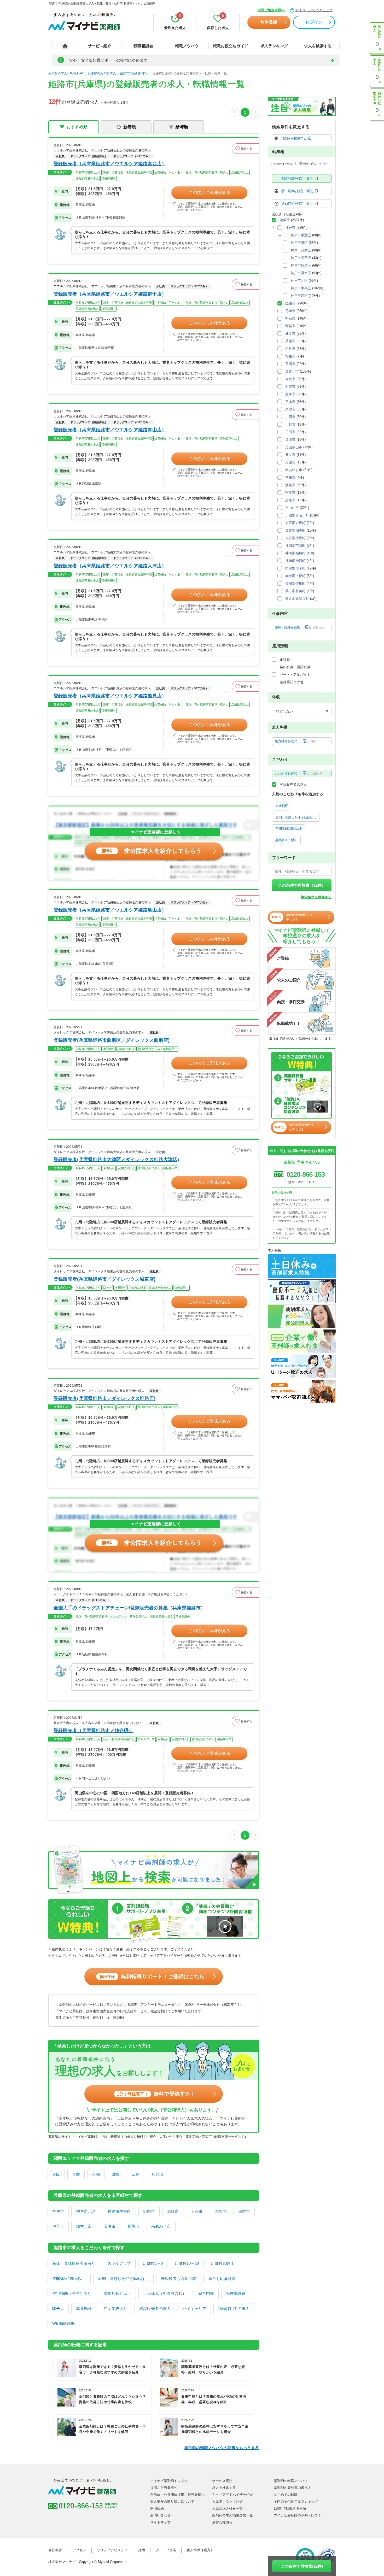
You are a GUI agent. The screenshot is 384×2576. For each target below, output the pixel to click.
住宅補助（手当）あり (72, 2293)
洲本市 (244, 2211)
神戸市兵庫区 (301, 250)
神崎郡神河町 (295, 561)
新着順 (130, 127)
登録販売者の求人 (155, 2309)
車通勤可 (84, 2309)
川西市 (133, 2226)
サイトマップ (160, 2522)
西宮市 (220, 2211)
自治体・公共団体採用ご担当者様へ (177, 2495)
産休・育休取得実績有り (74, 2263)
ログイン (314, 22)
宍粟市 (290, 493)
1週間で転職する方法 (290, 2509)
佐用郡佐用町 (295, 583)
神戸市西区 (299, 296)
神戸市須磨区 (301, 265)
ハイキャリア (194, 2309)
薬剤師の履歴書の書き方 (292, 2488)
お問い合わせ (160, 2515)
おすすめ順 (77, 127)
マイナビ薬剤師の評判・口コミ (298, 2515)
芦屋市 (290, 341)
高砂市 (290, 409)
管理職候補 (236, 2293)
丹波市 (290, 462)
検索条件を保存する (316, 897)
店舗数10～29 (187, 2263)
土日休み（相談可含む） (165, 2293)
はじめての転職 (286, 2495)
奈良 (136, 2174)
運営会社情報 (222, 2522)
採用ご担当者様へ (271, 10)
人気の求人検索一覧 (227, 2509)
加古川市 (84, 2226)
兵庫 (76, 2174)
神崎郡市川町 (295, 546)
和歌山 (157, 2174)
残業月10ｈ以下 (117, 2293)
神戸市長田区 (301, 258)
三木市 (290, 402)
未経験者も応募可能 (179, 2278)
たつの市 (292, 508)
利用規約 (157, 2509)
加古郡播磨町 (295, 538)
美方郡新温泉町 (297, 599)
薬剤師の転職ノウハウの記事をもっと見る (222, 2448)
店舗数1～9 (153, 2263)
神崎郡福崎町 (295, 553)
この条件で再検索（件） (302, 885)
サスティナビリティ (112, 2550)
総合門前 (206, 2293)
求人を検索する (318, 46)
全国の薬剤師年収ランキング (296, 2501)
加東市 (290, 500)
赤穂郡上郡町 (295, 576)
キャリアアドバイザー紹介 (232, 2495)
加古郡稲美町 (295, 530)
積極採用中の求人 (234, 2309)
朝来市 (290, 477)
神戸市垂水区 (301, 273)
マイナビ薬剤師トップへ (169, 2481)
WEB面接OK (63, 2323)
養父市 (290, 455)
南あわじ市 (161, 2226)
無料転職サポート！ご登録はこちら (152, 1977)
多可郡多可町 (295, 523)
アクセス (79, 2550)
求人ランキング (274, 46)
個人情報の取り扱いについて (172, 2501)
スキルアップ (119, 2263)
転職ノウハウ (187, 46)
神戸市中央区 (119, 2211)
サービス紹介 (100, 46)
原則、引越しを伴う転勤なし (123, 2278)
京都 (96, 2174)
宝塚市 (110, 2226)
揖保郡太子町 (295, 568)
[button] (245, 149)
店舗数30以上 (223, 2263)
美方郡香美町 (295, 591)
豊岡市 (290, 364)
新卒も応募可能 (222, 2278)
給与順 (182, 127)
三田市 (290, 432)
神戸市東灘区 (301, 235)
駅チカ (58, 2309)
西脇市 (290, 387)
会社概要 (55, 2550)
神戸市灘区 (299, 243)
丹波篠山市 (294, 447)
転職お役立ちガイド (231, 46)
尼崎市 (173, 2211)
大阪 (56, 2174)
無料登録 (269, 22)
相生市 (290, 356)
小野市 (290, 424)
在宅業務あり (115, 2309)
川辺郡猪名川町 (297, 515)
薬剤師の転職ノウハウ (291, 2481)
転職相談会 (143, 46)
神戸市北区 (86, 2211)
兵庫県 (285, 220)
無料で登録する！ (156, 2094)
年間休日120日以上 (69, 2278)
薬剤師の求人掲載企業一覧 (232, 2515)
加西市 (290, 440)
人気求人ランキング (227, 2501)
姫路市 (149, 2211)
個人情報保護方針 (200, 2550)
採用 (142, 2550)
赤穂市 (290, 379)
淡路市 (290, 485)
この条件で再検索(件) (302, 2566)
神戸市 (58, 2211)
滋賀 (116, 2174)
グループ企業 (166, 2550)
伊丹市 (58, 2226)
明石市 (197, 2211)
